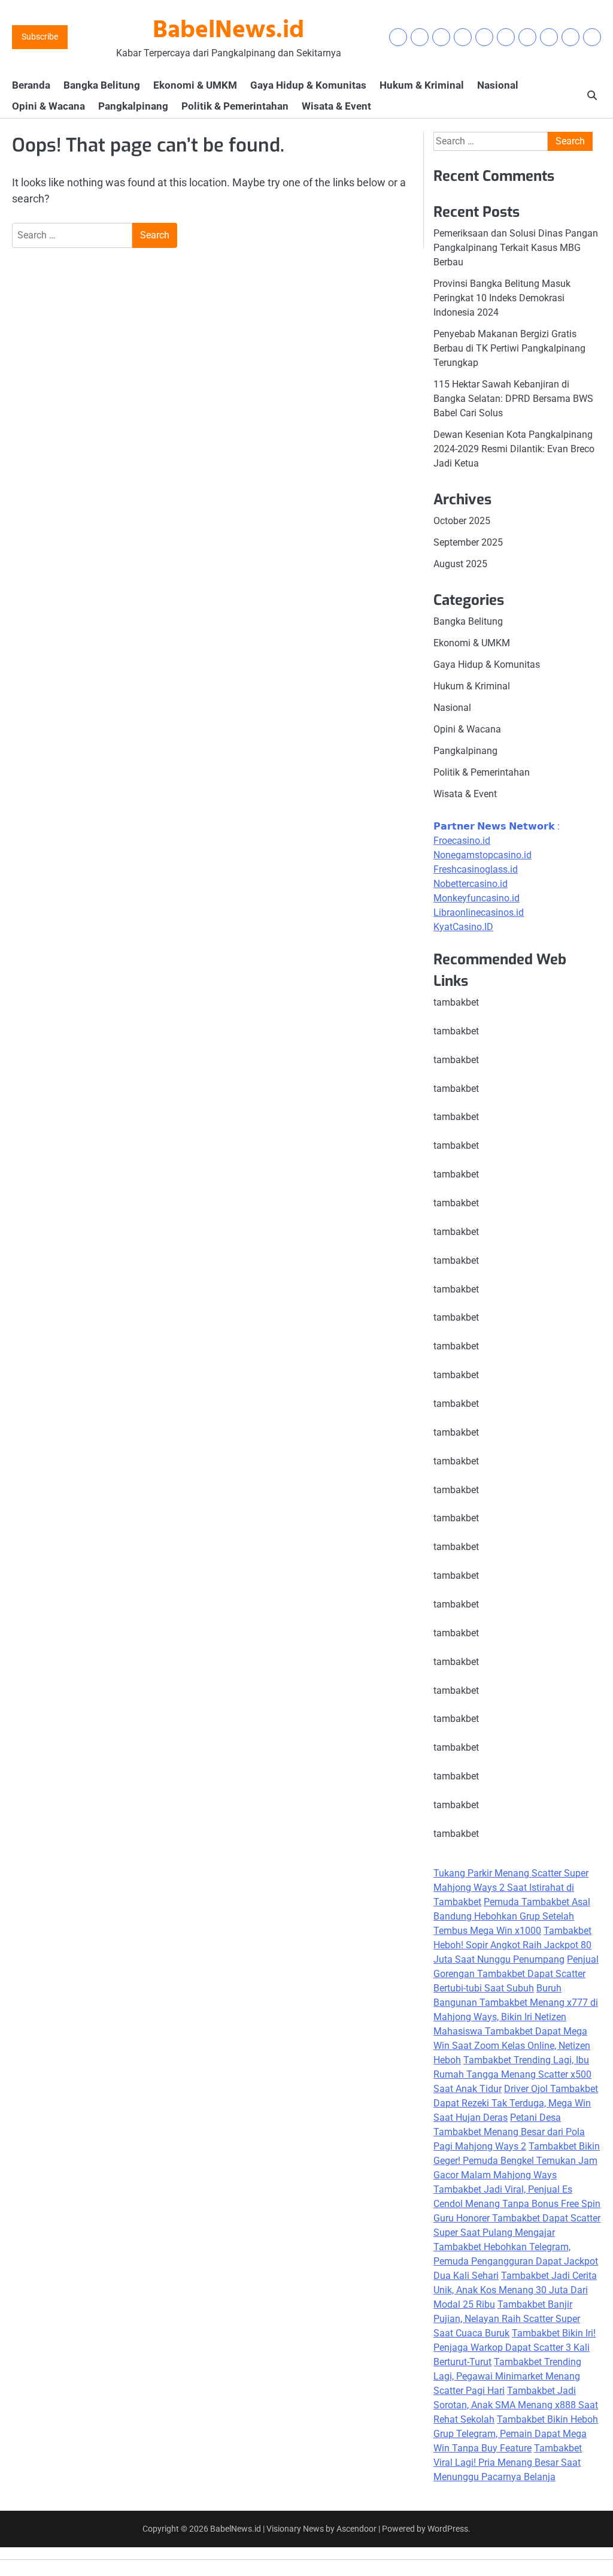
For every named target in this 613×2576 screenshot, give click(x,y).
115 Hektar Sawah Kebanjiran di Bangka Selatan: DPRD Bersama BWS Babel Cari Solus (513, 399)
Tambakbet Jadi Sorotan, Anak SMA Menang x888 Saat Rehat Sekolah (516, 2405)
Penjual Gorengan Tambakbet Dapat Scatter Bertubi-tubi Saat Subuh (516, 1974)
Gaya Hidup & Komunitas (308, 85)
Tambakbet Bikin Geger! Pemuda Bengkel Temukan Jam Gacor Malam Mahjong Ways (517, 2161)
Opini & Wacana (48, 106)
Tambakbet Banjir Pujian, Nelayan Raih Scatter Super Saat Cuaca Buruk (507, 2319)
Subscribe (40, 37)
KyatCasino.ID (463, 927)
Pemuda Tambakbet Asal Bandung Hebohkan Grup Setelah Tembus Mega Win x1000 (512, 1916)
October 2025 (462, 521)
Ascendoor (356, 2529)
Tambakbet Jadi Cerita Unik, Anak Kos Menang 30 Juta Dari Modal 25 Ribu (515, 2290)
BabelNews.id (228, 31)
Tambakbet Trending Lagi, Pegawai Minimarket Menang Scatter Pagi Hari (507, 2376)
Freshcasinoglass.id (476, 869)
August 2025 (460, 564)
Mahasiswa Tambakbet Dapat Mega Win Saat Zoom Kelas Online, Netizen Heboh (512, 2046)
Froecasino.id (462, 841)
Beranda (31, 85)
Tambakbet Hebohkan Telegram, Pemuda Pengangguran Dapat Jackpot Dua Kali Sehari (516, 2261)
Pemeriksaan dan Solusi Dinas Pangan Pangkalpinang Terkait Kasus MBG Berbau (516, 248)
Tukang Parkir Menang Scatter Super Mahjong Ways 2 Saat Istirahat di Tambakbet (511, 1888)
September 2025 (468, 542)
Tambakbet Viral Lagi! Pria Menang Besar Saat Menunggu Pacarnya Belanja (508, 2463)
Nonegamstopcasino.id (482, 855)
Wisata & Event (336, 106)
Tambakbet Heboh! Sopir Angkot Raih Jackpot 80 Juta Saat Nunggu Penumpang (512, 1945)
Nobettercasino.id (471, 884)
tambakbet (456, 1002)
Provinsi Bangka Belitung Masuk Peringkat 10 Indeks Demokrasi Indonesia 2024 (502, 298)
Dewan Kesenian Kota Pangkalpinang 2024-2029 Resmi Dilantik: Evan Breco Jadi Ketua (514, 449)
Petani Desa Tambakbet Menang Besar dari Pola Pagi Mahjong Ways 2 (509, 2132)
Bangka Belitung (102, 85)
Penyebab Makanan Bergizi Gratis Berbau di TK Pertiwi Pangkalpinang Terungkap (509, 348)
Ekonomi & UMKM (195, 85)
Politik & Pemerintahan (235, 106)
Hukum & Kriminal (422, 85)
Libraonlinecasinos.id (479, 912)
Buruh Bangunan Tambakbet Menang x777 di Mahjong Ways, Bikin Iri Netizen (516, 2003)
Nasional (498, 85)
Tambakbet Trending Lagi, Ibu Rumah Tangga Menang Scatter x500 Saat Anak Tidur (512, 2074)
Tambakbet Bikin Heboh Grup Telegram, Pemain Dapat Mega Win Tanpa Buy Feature (516, 2434)
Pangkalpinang (133, 106)
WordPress (448, 2529)
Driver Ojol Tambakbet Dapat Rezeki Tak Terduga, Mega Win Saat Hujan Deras (516, 2103)
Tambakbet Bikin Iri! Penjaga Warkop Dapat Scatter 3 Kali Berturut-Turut (515, 2348)
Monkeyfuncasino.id (477, 898)
